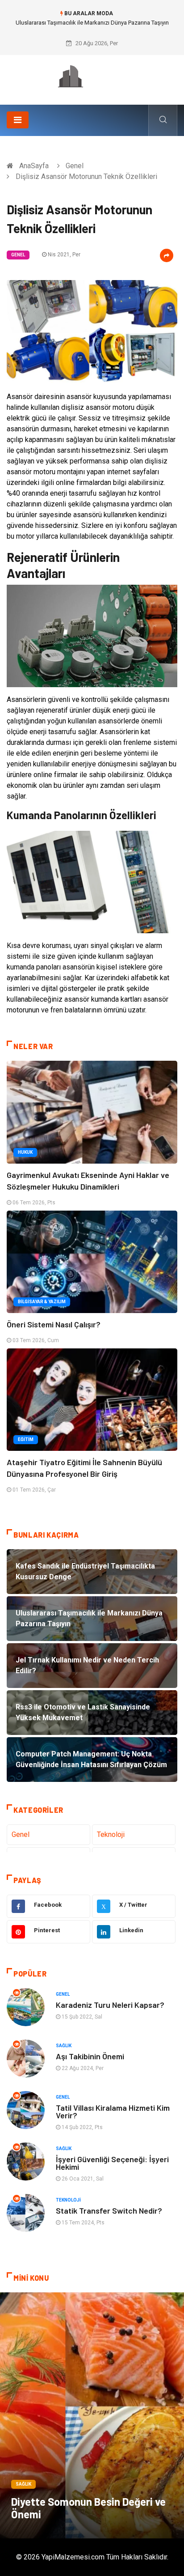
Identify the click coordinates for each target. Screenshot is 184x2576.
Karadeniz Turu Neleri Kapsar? (110, 2005)
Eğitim (26, 1439)
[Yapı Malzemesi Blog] (92, 77)
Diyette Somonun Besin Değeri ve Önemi (88, 2508)
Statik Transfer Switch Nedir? (109, 2210)
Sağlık (64, 2046)
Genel (75, 166)
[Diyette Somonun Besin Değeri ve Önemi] (92, 2415)
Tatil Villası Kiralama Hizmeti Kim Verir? (113, 2111)
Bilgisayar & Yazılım (42, 1302)
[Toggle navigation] (18, 120)
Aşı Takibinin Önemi (90, 2056)
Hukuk (25, 1152)
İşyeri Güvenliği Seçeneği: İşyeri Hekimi (112, 2163)
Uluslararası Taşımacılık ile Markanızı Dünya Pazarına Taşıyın (92, 23)
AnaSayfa (34, 166)
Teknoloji (111, 1834)
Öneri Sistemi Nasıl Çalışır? (54, 1324)
